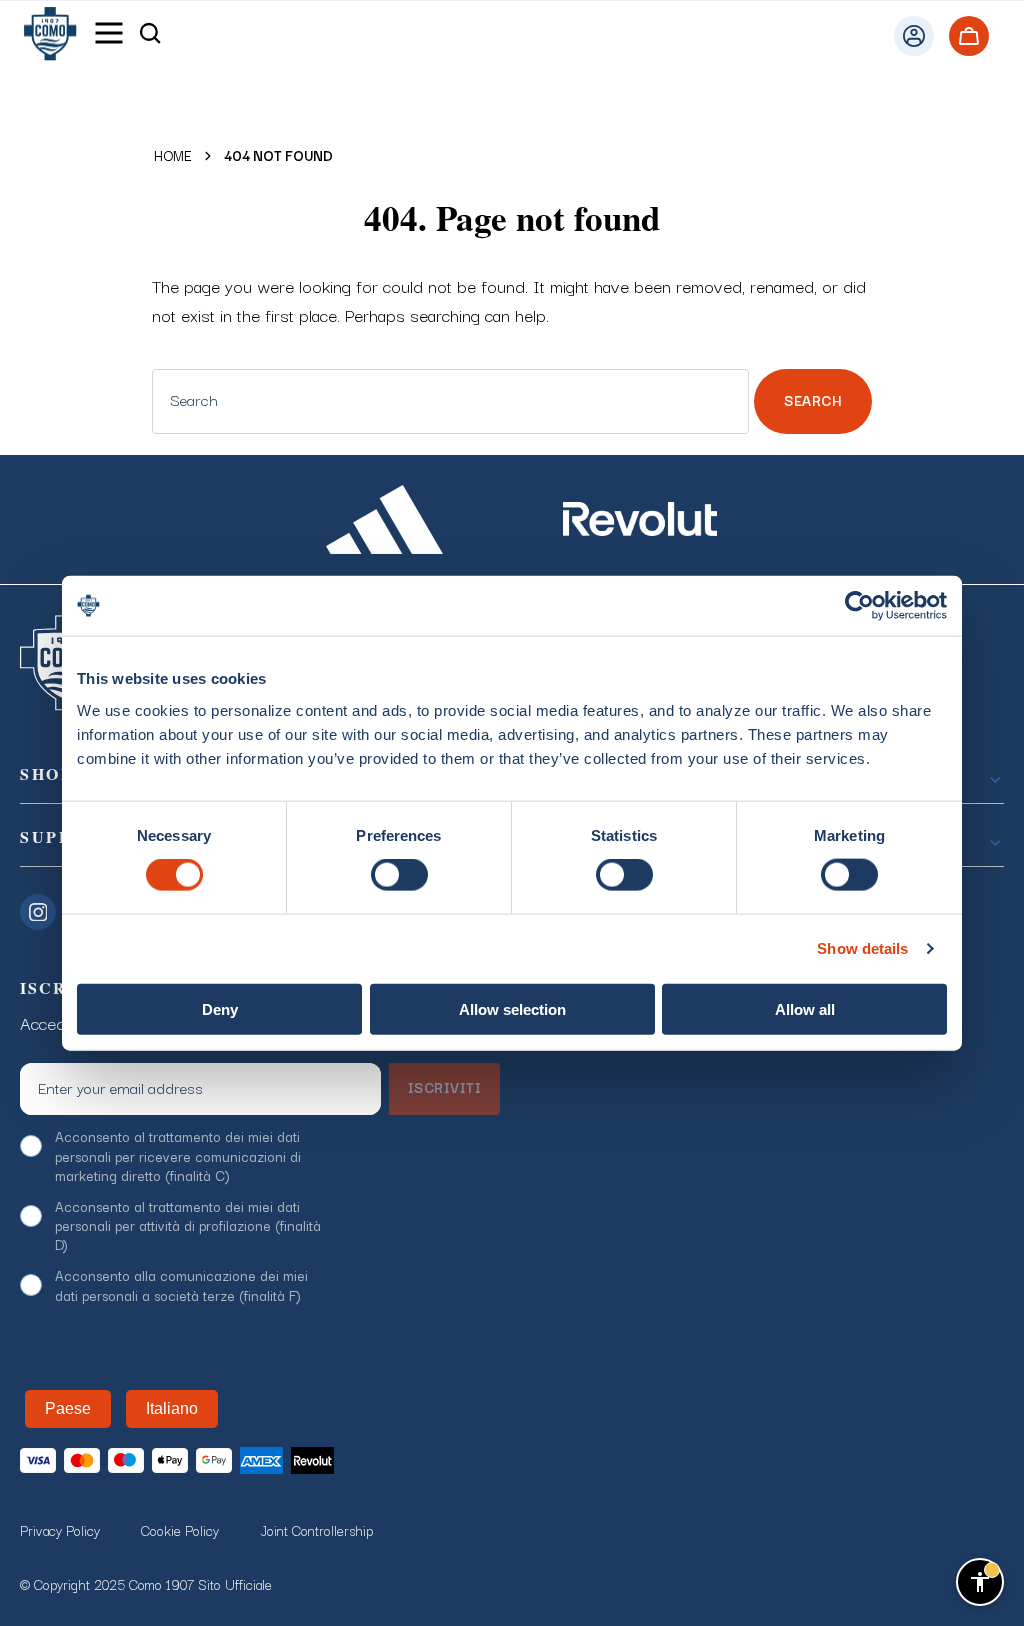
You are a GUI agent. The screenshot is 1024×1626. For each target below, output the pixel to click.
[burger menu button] (109, 36)
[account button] (847, 36)
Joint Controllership (316, 1530)
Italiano (172, 1408)
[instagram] (42, 910)
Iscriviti (445, 1087)
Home (173, 155)
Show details (862, 948)
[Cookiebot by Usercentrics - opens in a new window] (859, 606)
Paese (68, 1408)
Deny (220, 1008)
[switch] (399, 875)
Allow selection (512, 1008)
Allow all (805, 1008)
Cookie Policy (180, 1530)
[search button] (150, 36)
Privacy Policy (60, 1530)
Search (813, 400)
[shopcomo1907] (50, 36)
